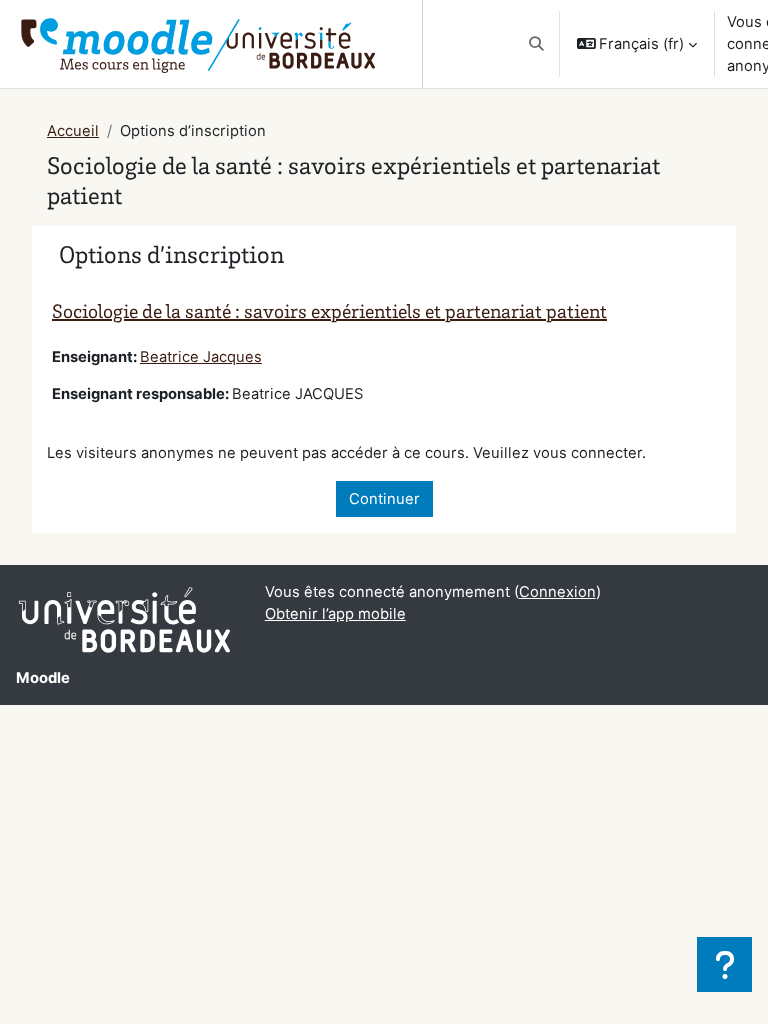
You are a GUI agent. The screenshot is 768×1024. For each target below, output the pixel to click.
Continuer (384, 499)
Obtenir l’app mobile (335, 614)
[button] (536, 44)
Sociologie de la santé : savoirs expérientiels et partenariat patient (329, 314)
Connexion (557, 592)
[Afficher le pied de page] (724, 964)
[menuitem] (406, 44)
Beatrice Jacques (201, 357)
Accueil (73, 131)
